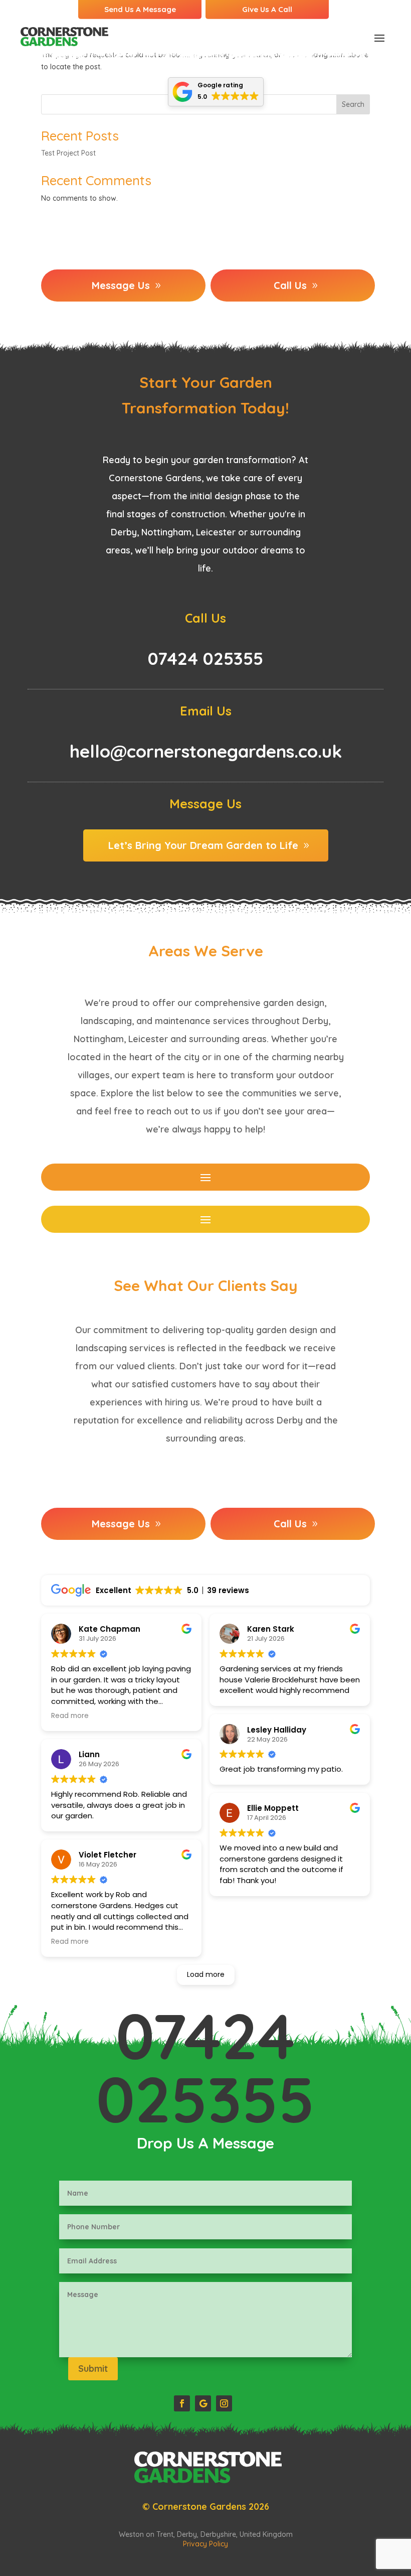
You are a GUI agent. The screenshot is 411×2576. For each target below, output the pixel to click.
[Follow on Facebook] (182, 2403)
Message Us (121, 285)
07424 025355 (205, 658)
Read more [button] (70, 1716)
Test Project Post (68, 153)
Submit (93, 2369)
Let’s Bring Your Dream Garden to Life (203, 845)
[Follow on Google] (203, 2403)
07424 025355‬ (205, 2067)
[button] (216, 92)
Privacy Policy (205, 2544)
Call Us (290, 285)
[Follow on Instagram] (224, 2403)
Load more (206, 1974)
